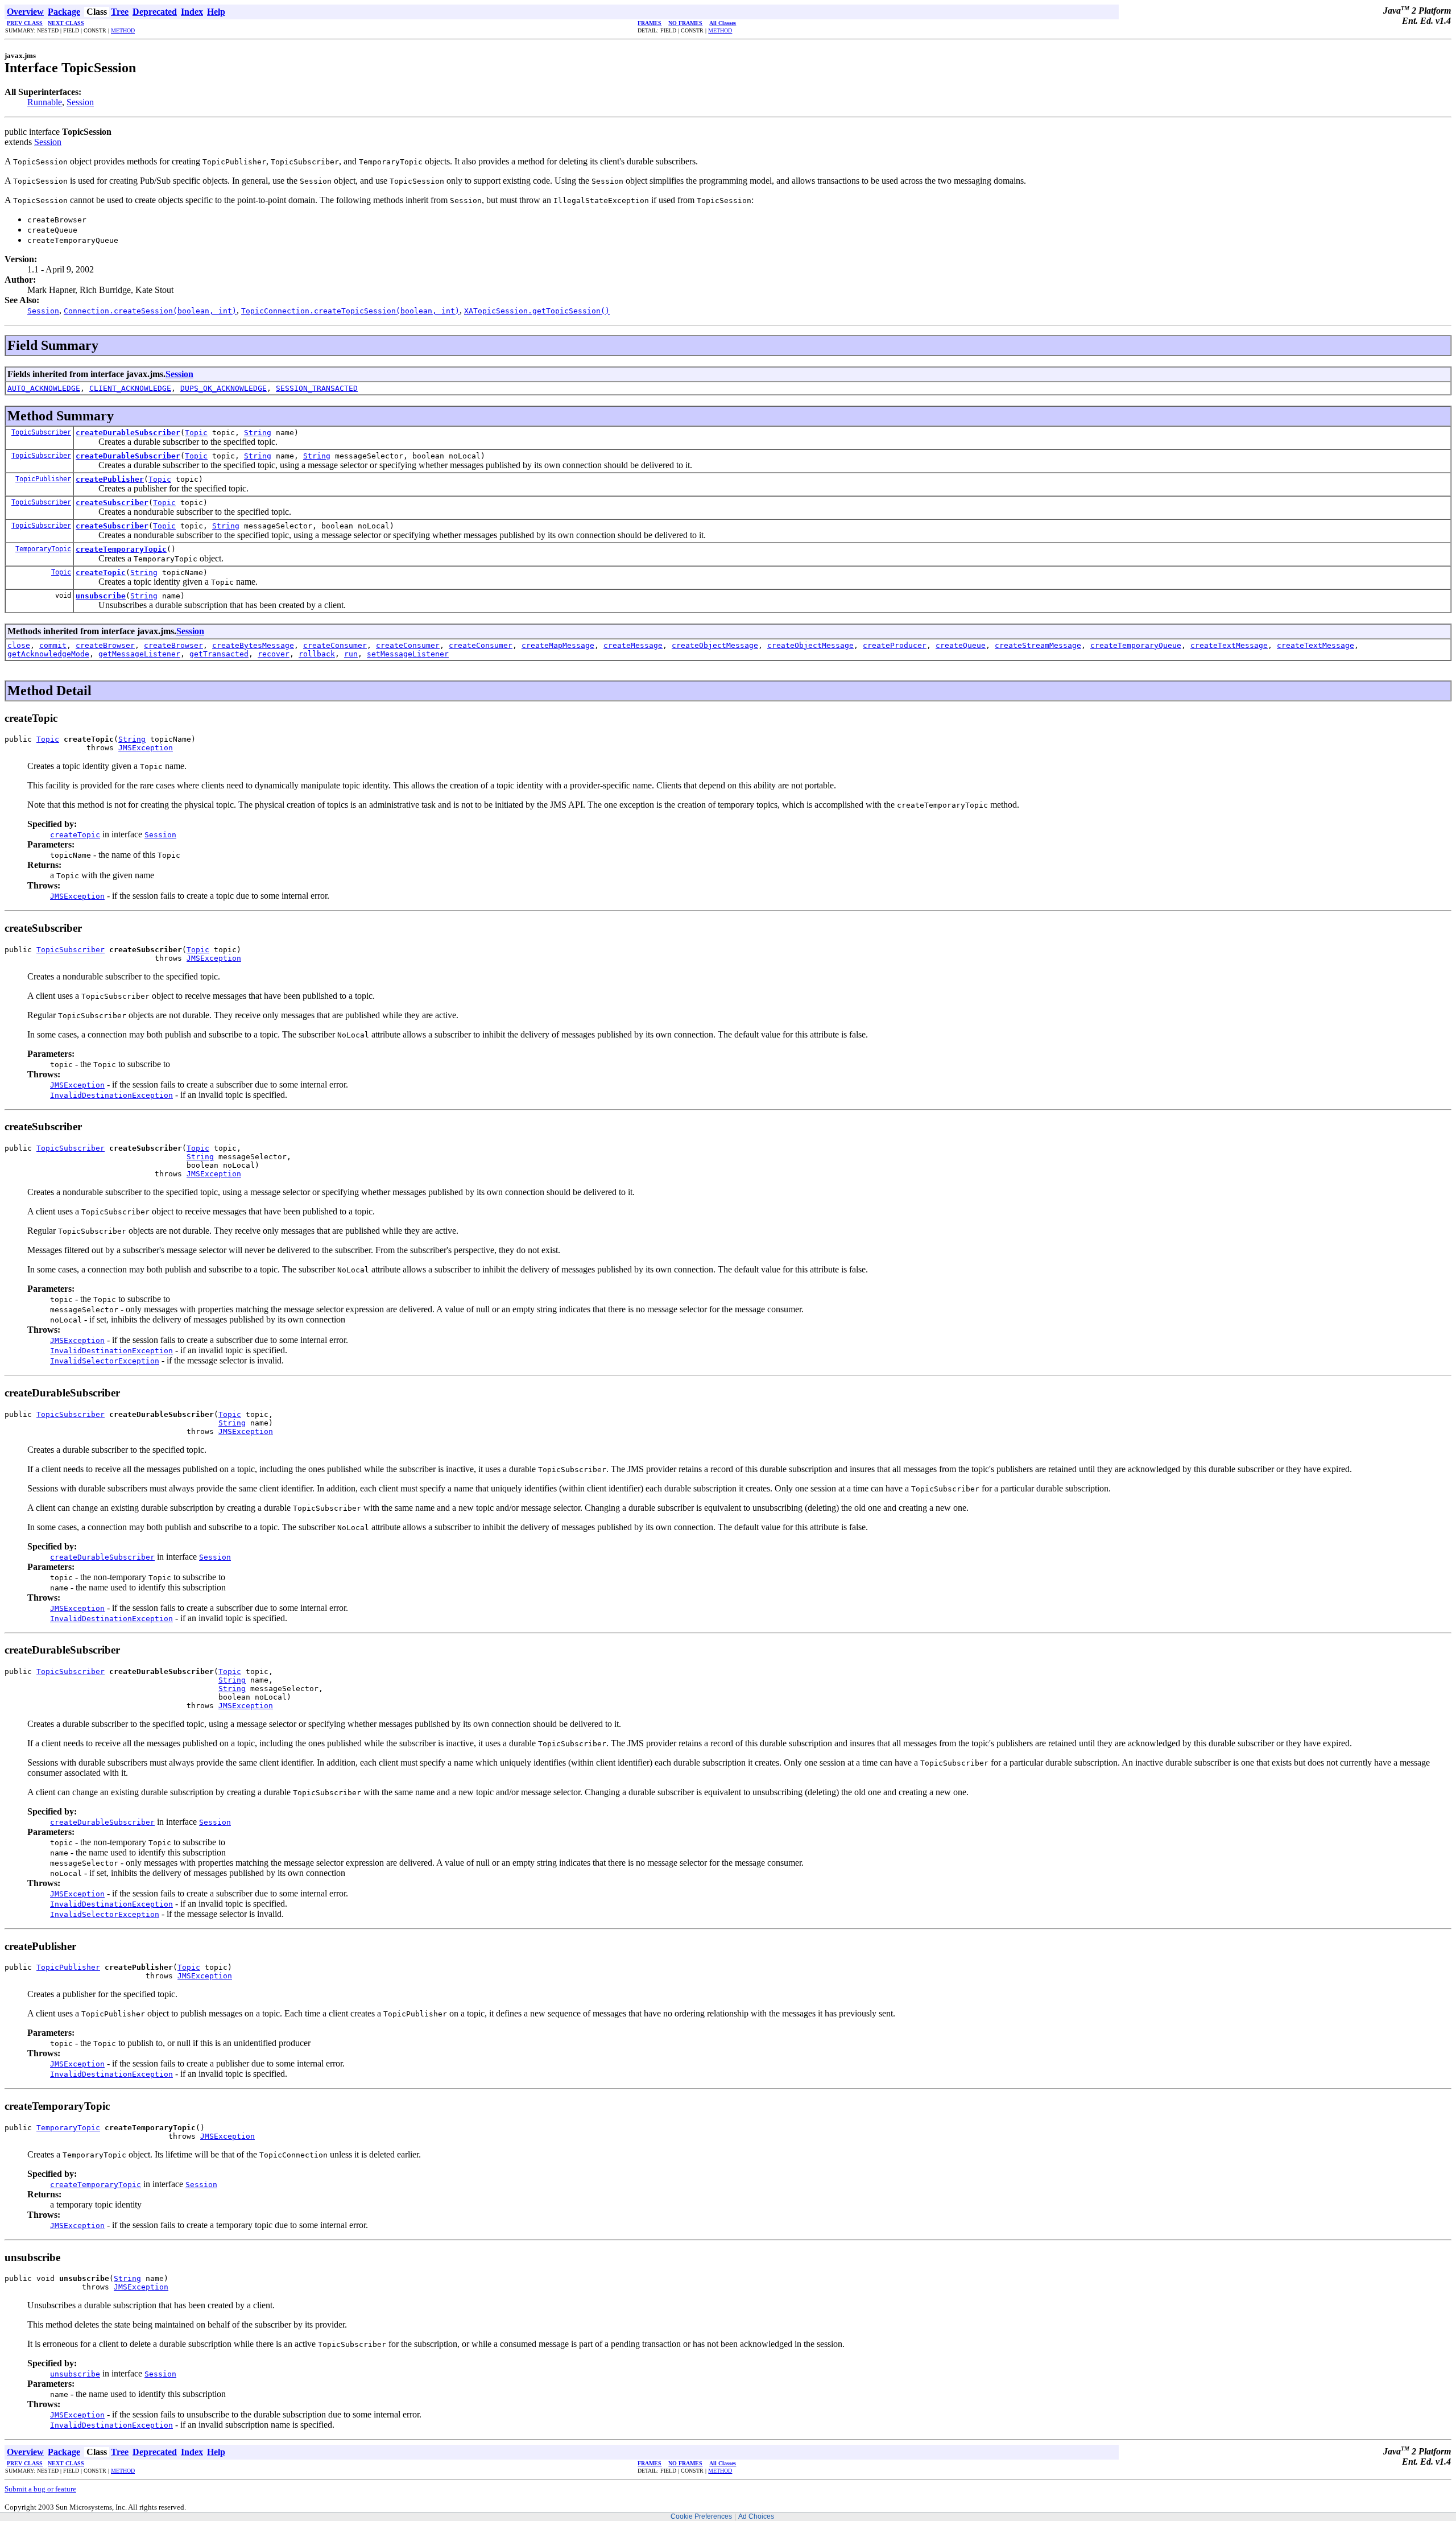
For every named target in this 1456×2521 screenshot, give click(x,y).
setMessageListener (408, 654)
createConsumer (335, 645)
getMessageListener (139, 654)
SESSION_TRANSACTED (317, 388)
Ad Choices (756, 2516)
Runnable (45, 102)
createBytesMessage (253, 645)
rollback (317, 654)
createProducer (895, 645)
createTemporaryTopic (121, 549)
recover (274, 654)
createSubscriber (112, 503)
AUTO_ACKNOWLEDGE (44, 388)
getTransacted (219, 654)
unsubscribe (101, 596)
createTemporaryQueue (1136, 645)
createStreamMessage (1038, 645)
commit (53, 645)
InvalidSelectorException (105, 1361)
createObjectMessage (715, 645)
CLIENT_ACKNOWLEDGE (130, 388)
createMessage (633, 645)
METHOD (123, 30)
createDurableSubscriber (128, 433)
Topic (196, 433)
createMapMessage (558, 645)
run (351, 654)
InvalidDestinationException (111, 1095)
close (19, 645)
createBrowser (105, 645)
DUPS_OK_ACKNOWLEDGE (224, 388)
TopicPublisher (43, 479)
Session (80, 102)
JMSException (146, 748)
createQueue (961, 645)
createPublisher (110, 479)
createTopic (101, 573)
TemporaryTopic (43, 549)
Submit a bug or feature (40, 2489)
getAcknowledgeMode (48, 654)
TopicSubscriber (41, 432)
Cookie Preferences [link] (701, 2516)
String (258, 433)
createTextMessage (1229, 645)
